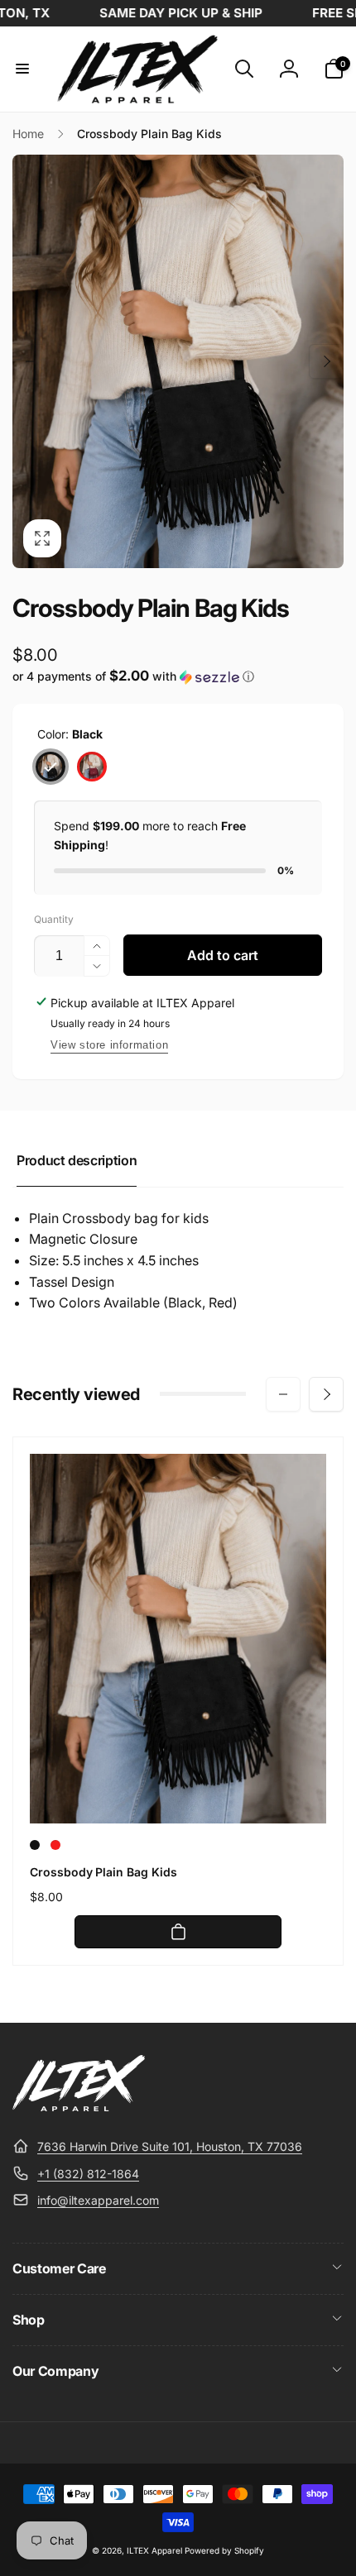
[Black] (51, 767)
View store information (109, 1045)
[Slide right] (326, 361)
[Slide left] (30, 361)
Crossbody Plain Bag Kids (103, 1872)
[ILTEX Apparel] (79, 2106)
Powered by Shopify (224, 2550)
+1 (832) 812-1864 (88, 2174)
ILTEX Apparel (154, 2550)
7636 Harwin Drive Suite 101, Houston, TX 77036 (170, 2146)
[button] (22, 69)
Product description (77, 1160)
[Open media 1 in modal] (178, 361)
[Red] (92, 767)
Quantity (54, 919)
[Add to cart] (178, 1932)
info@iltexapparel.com (98, 2200)
